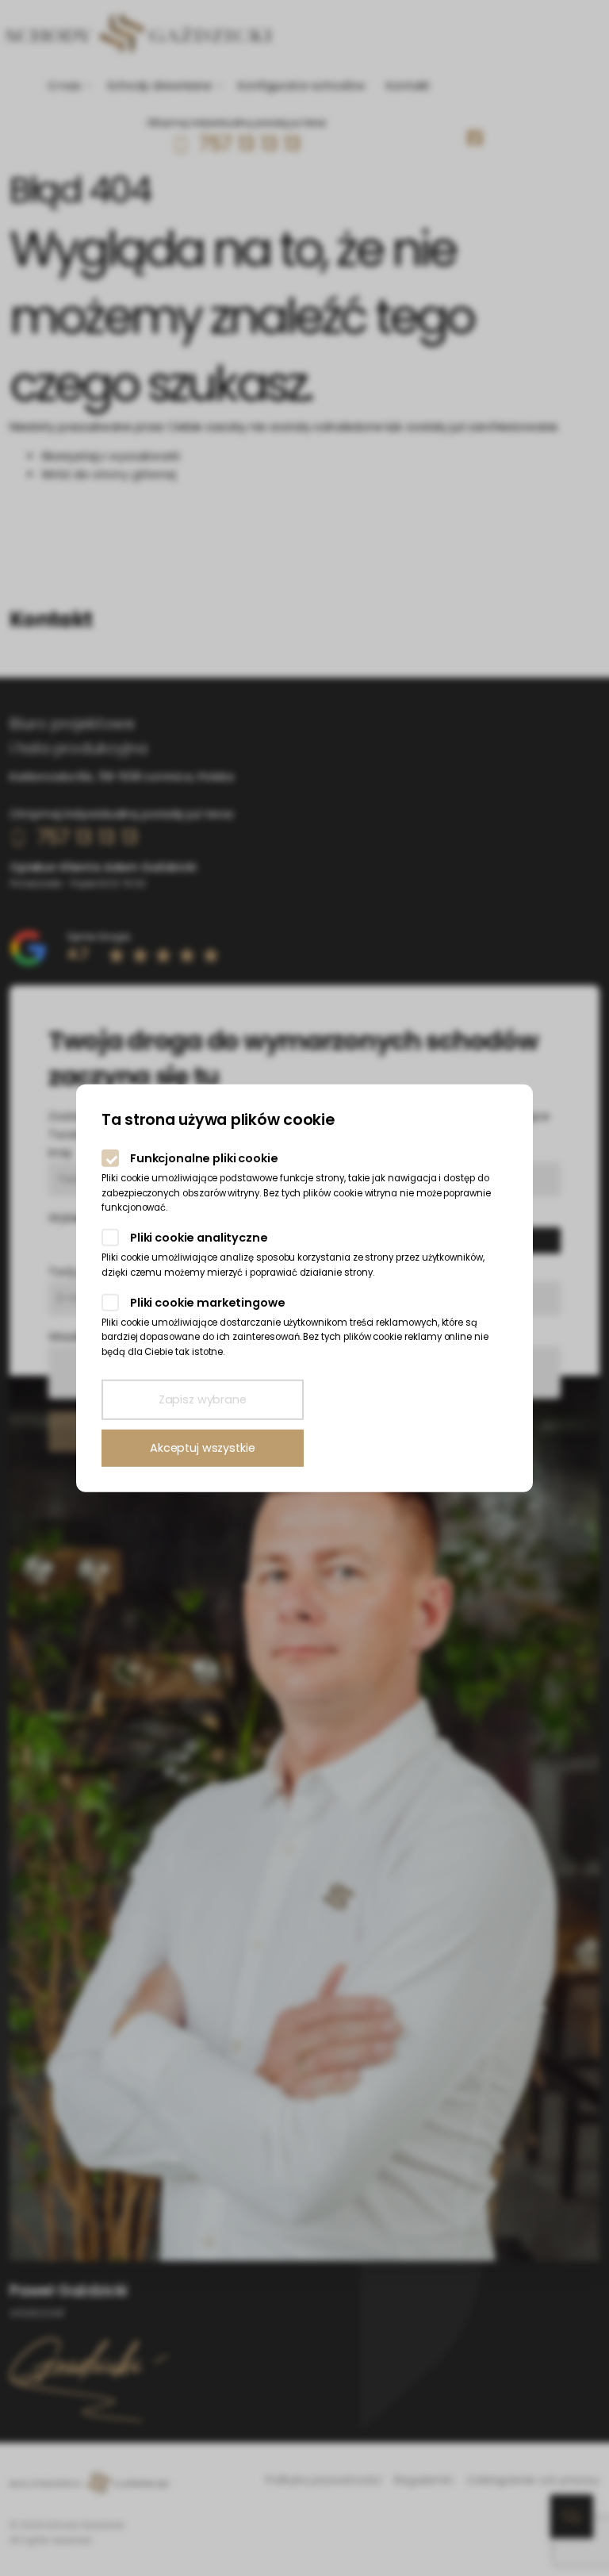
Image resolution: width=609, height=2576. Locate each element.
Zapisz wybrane (203, 1399)
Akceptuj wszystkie (202, 1448)
